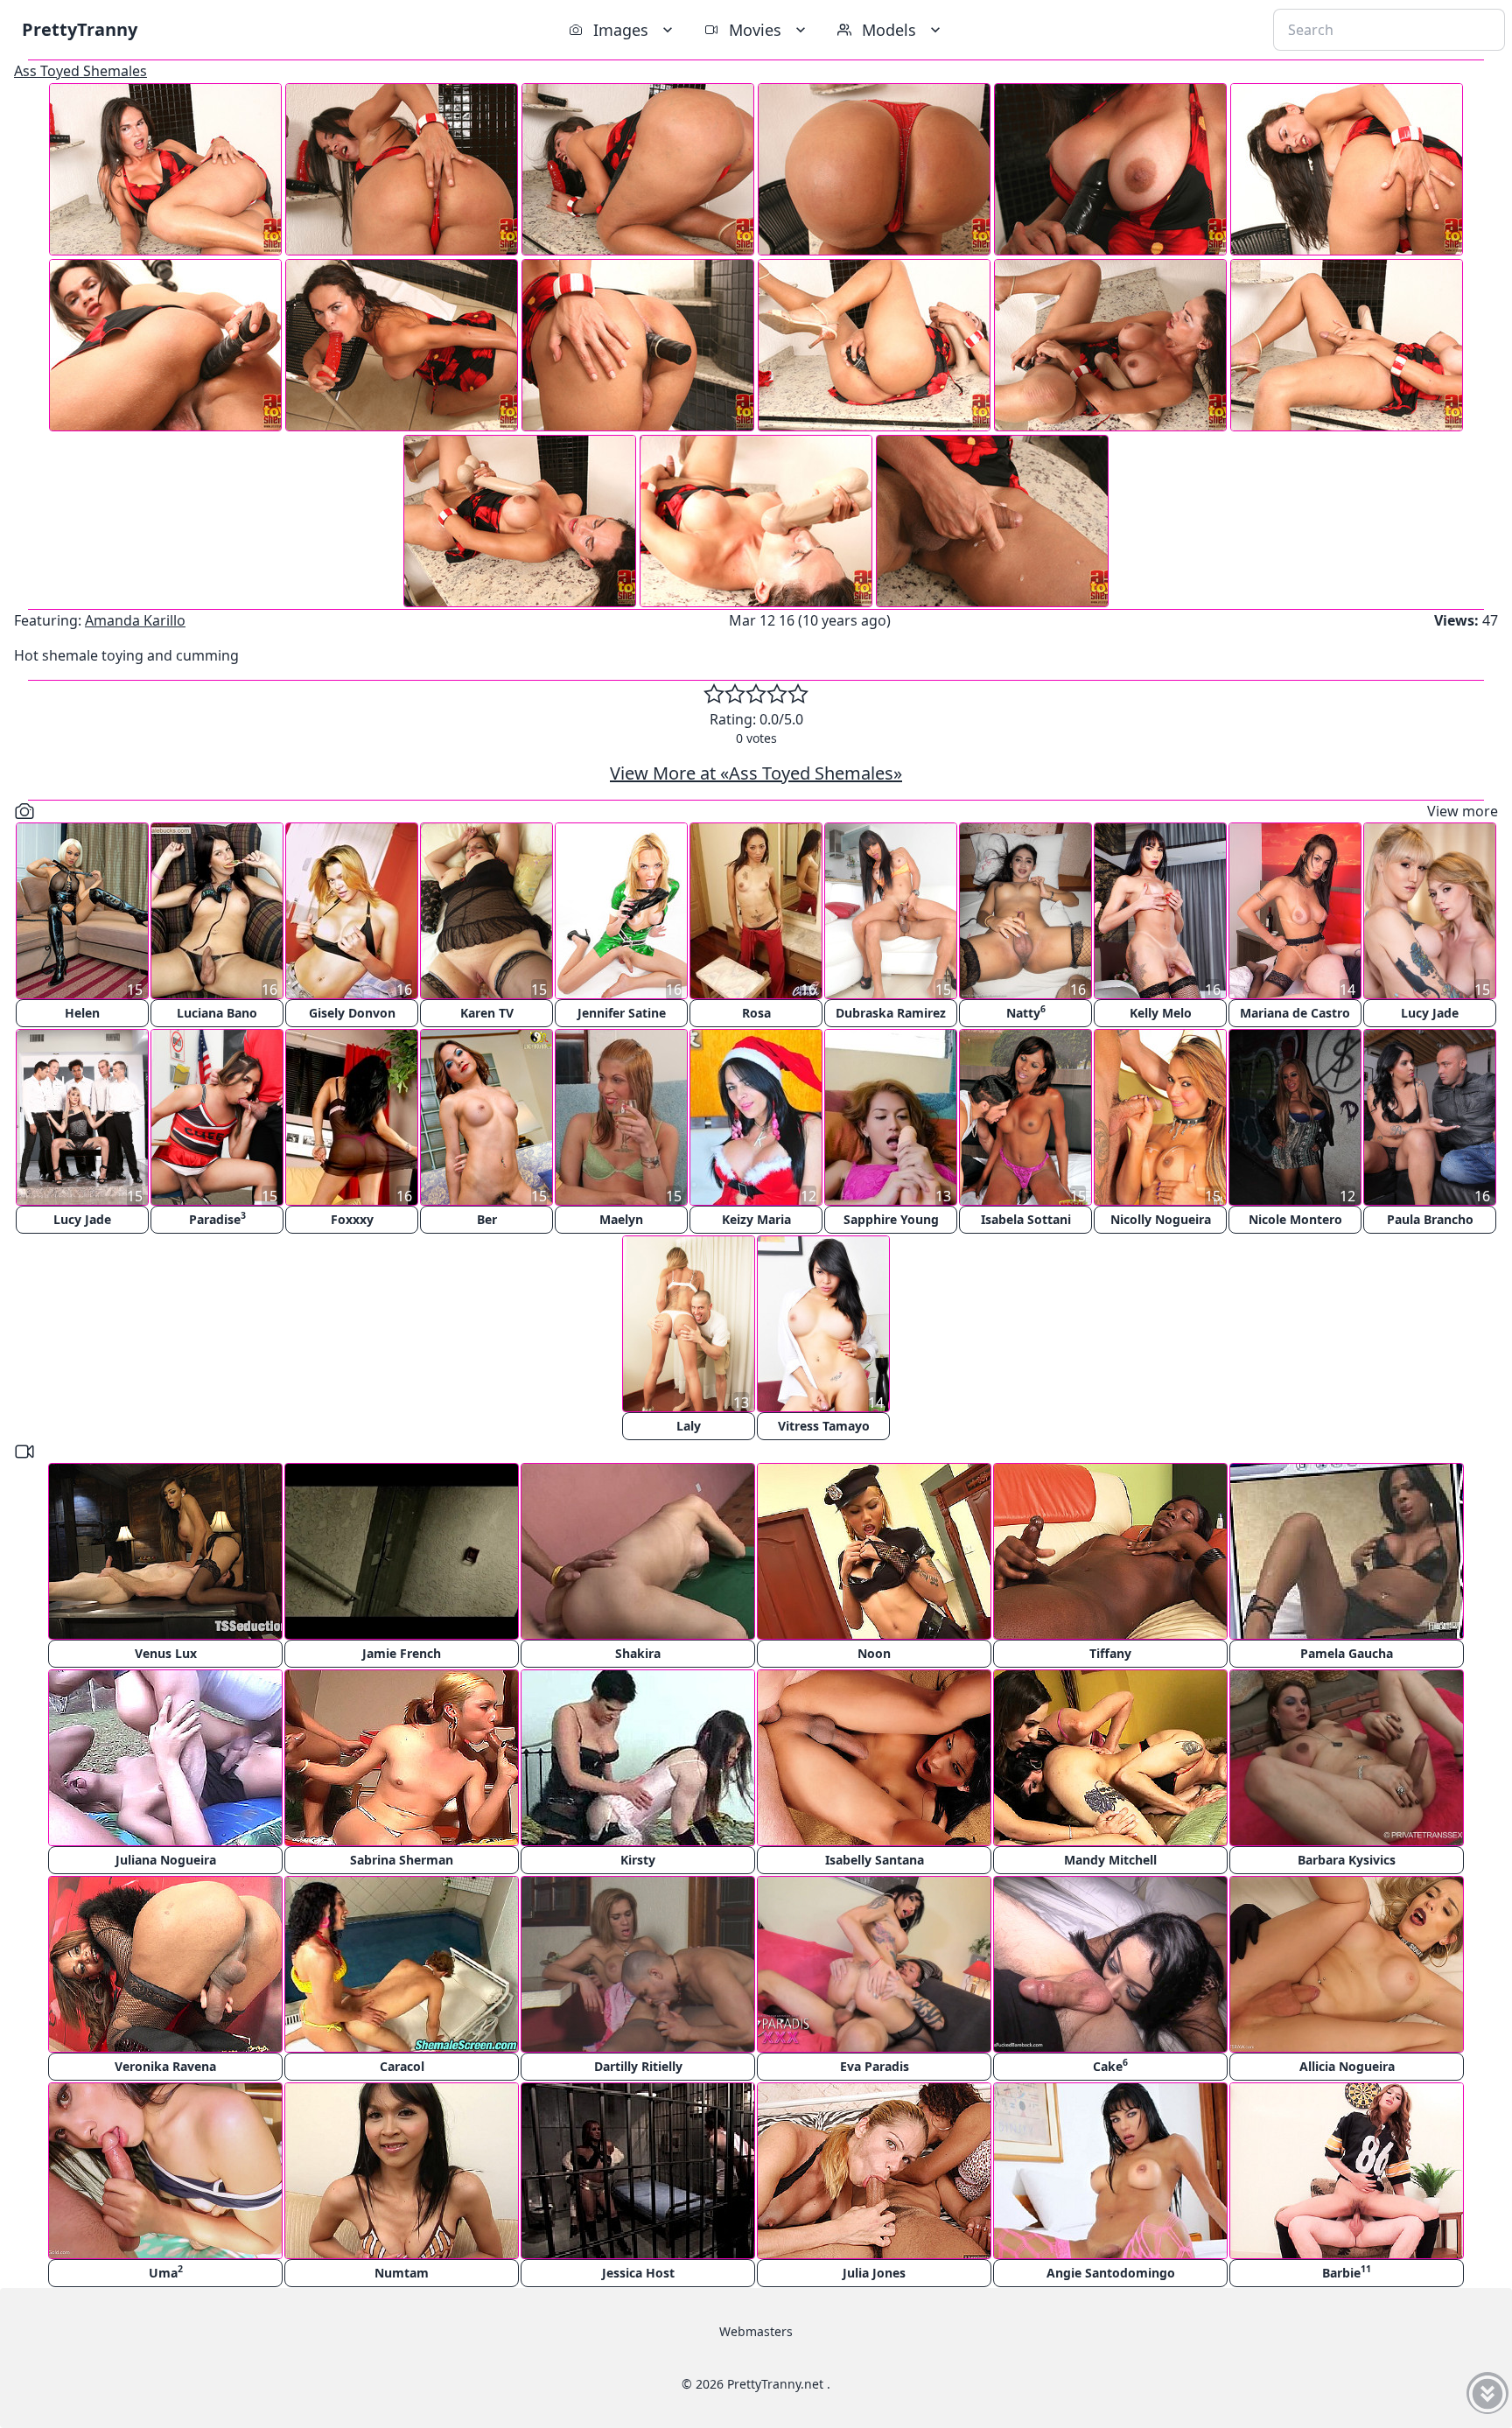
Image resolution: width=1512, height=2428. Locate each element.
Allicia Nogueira (1347, 2066)
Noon (874, 1653)
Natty (1026, 1012)
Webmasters (756, 2331)
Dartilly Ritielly (638, 2066)
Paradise (217, 1218)
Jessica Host (638, 2273)
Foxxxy (352, 1219)
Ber (487, 1219)
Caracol (402, 2066)
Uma (166, 2272)
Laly (689, 1426)
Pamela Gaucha (1347, 1653)
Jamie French (402, 1653)
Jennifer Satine (622, 1013)
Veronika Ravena (165, 2066)
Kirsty (638, 1860)
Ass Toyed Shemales (80, 71)
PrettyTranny (80, 29)
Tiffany (1110, 1653)
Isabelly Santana (875, 1860)
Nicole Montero (1295, 1219)
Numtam (402, 2273)
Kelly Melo (1161, 1013)
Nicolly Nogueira (1161, 1219)
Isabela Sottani (1026, 1219)
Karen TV (487, 1013)
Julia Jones (874, 2273)
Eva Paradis (875, 2066)
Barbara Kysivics (1347, 1860)
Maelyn (621, 1219)
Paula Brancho (1430, 1219)
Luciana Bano (217, 1013)
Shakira (638, 1653)
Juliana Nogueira (166, 1860)
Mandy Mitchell (1110, 1860)
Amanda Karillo (135, 620)
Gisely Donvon (352, 1013)
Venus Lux (166, 1653)
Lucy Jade (1430, 1013)
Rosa (756, 1013)
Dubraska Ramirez (891, 1013)
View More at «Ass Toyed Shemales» (756, 773)
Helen (82, 1013)
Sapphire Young (891, 1219)
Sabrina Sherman (402, 1860)
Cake (1110, 2065)
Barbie (1347, 2272)
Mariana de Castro (1295, 1013)
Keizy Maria (756, 1219)
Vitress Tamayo (824, 1426)
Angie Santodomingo (1111, 2273)
